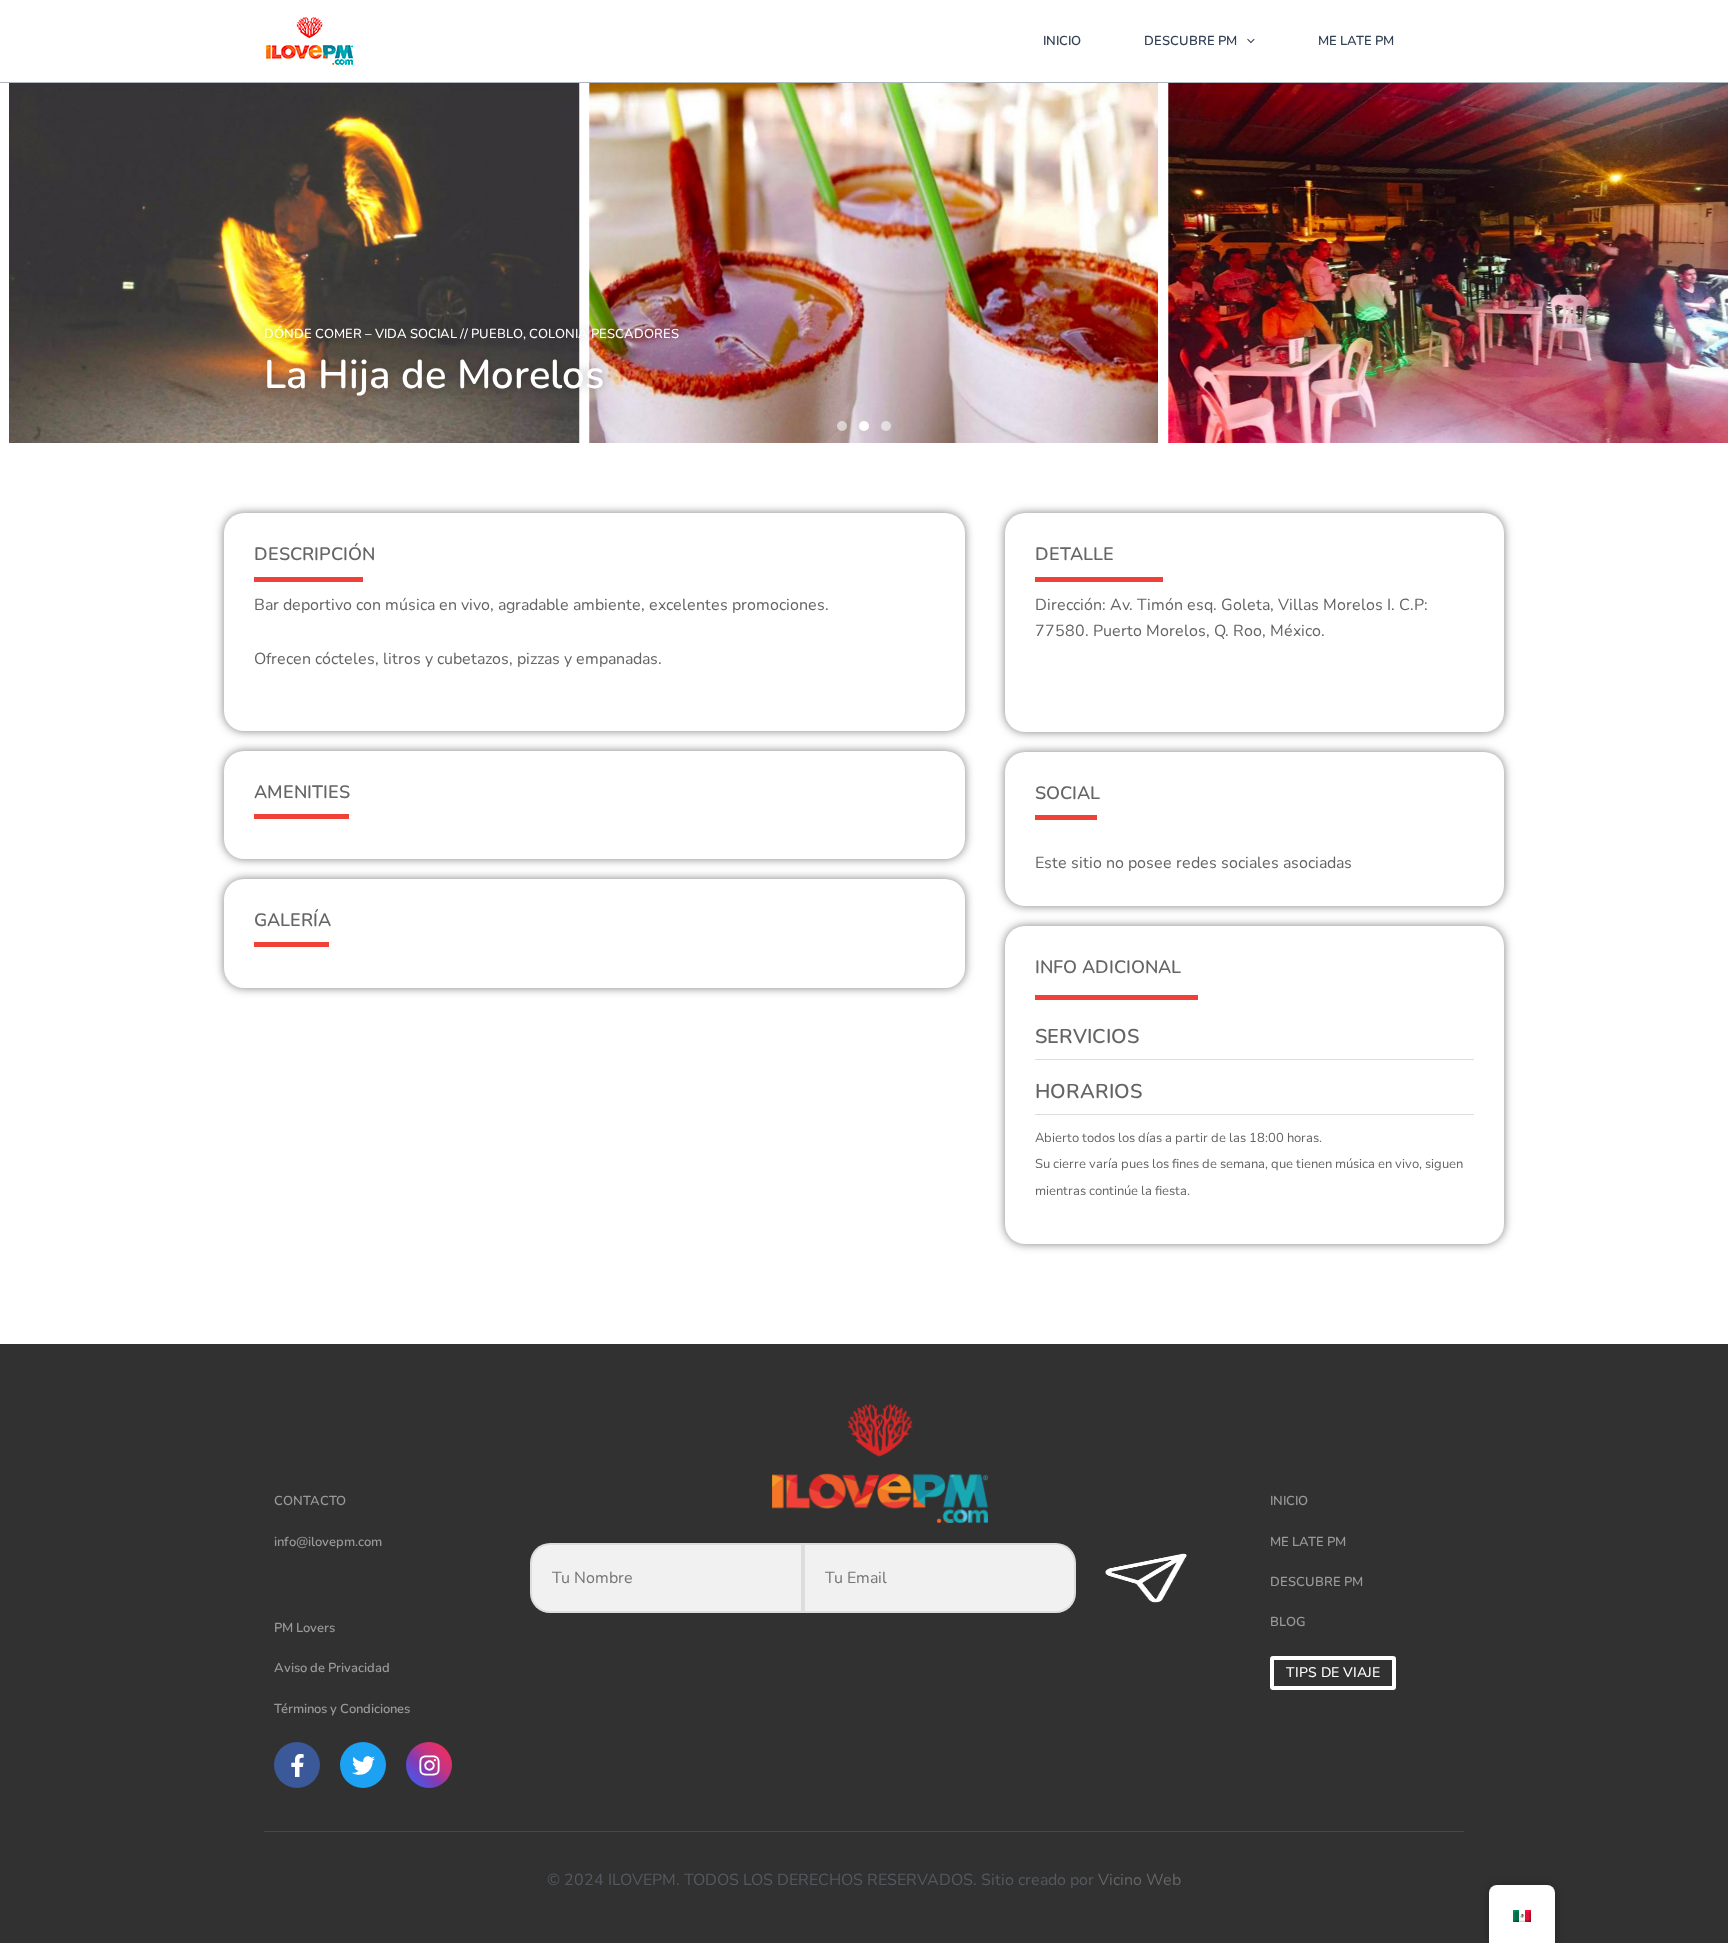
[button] (842, 426)
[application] (1246, 41)
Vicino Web (1139, 1880)
